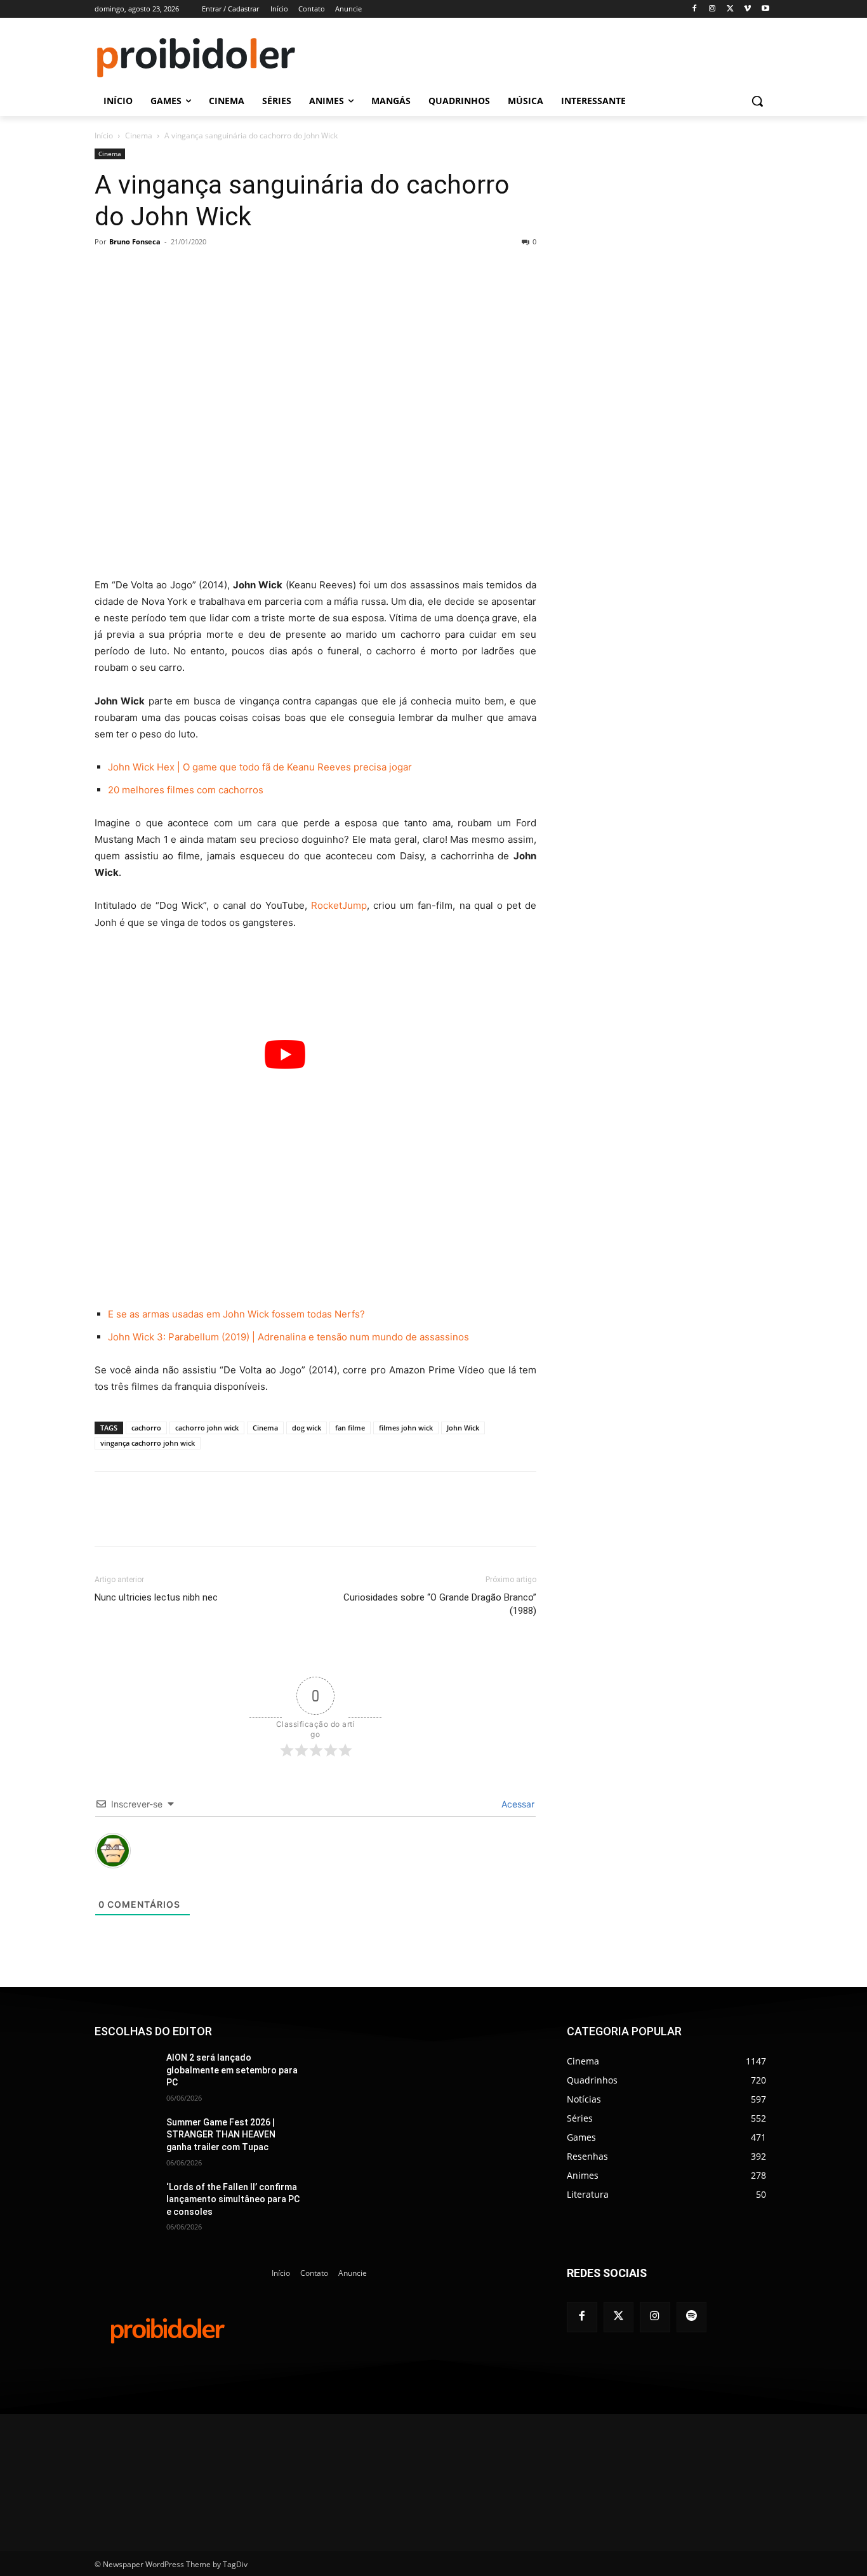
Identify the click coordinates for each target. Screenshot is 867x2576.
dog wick (307, 1428)
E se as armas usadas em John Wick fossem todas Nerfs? (236, 1314)
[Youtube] (765, 9)
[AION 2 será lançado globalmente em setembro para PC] (125, 2073)
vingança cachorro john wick (148, 1443)
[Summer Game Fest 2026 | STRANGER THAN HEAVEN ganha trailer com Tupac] (125, 2138)
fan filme (350, 1428)
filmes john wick (406, 1428)
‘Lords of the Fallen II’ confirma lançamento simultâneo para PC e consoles (233, 2199)
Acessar (517, 1804)
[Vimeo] (747, 9)
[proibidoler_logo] (196, 58)
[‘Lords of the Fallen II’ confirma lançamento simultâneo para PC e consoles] (125, 2203)
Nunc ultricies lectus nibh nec (156, 1597)
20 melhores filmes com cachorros (186, 790)
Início (104, 135)
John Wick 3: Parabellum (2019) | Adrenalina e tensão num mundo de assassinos (288, 1337)
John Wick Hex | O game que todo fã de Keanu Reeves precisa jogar (260, 767)
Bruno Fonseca (135, 241)
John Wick (463, 1428)
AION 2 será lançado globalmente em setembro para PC (232, 2070)
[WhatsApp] (275, 270)
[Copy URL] (333, 270)
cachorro (146, 1428)
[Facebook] (695, 9)
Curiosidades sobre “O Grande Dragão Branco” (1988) (440, 1604)
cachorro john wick (207, 1428)
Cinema (139, 135)
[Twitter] (619, 2317)
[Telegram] (304, 270)
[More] (363, 270)
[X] (730, 9)
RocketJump (339, 905)
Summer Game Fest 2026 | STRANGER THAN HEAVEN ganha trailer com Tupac (221, 2135)
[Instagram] (712, 9)
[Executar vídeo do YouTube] (285, 1054)
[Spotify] (692, 2317)
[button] (757, 101)
